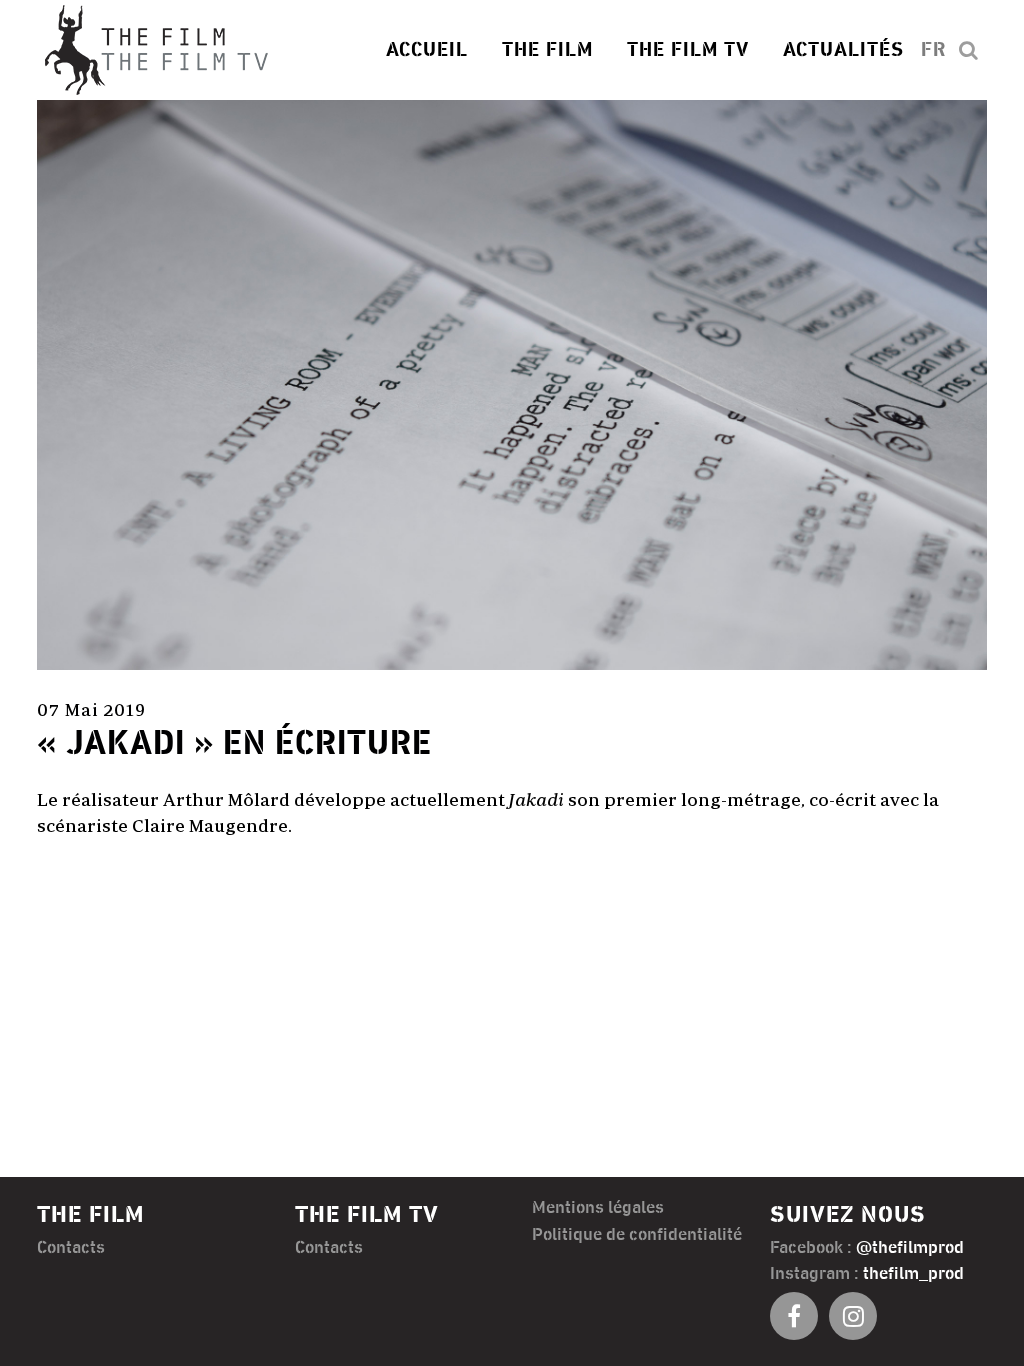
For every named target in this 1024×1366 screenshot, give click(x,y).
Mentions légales (598, 1208)
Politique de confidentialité (637, 1235)
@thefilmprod (910, 1248)
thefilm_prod (913, 1274)
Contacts (71, 1248)
